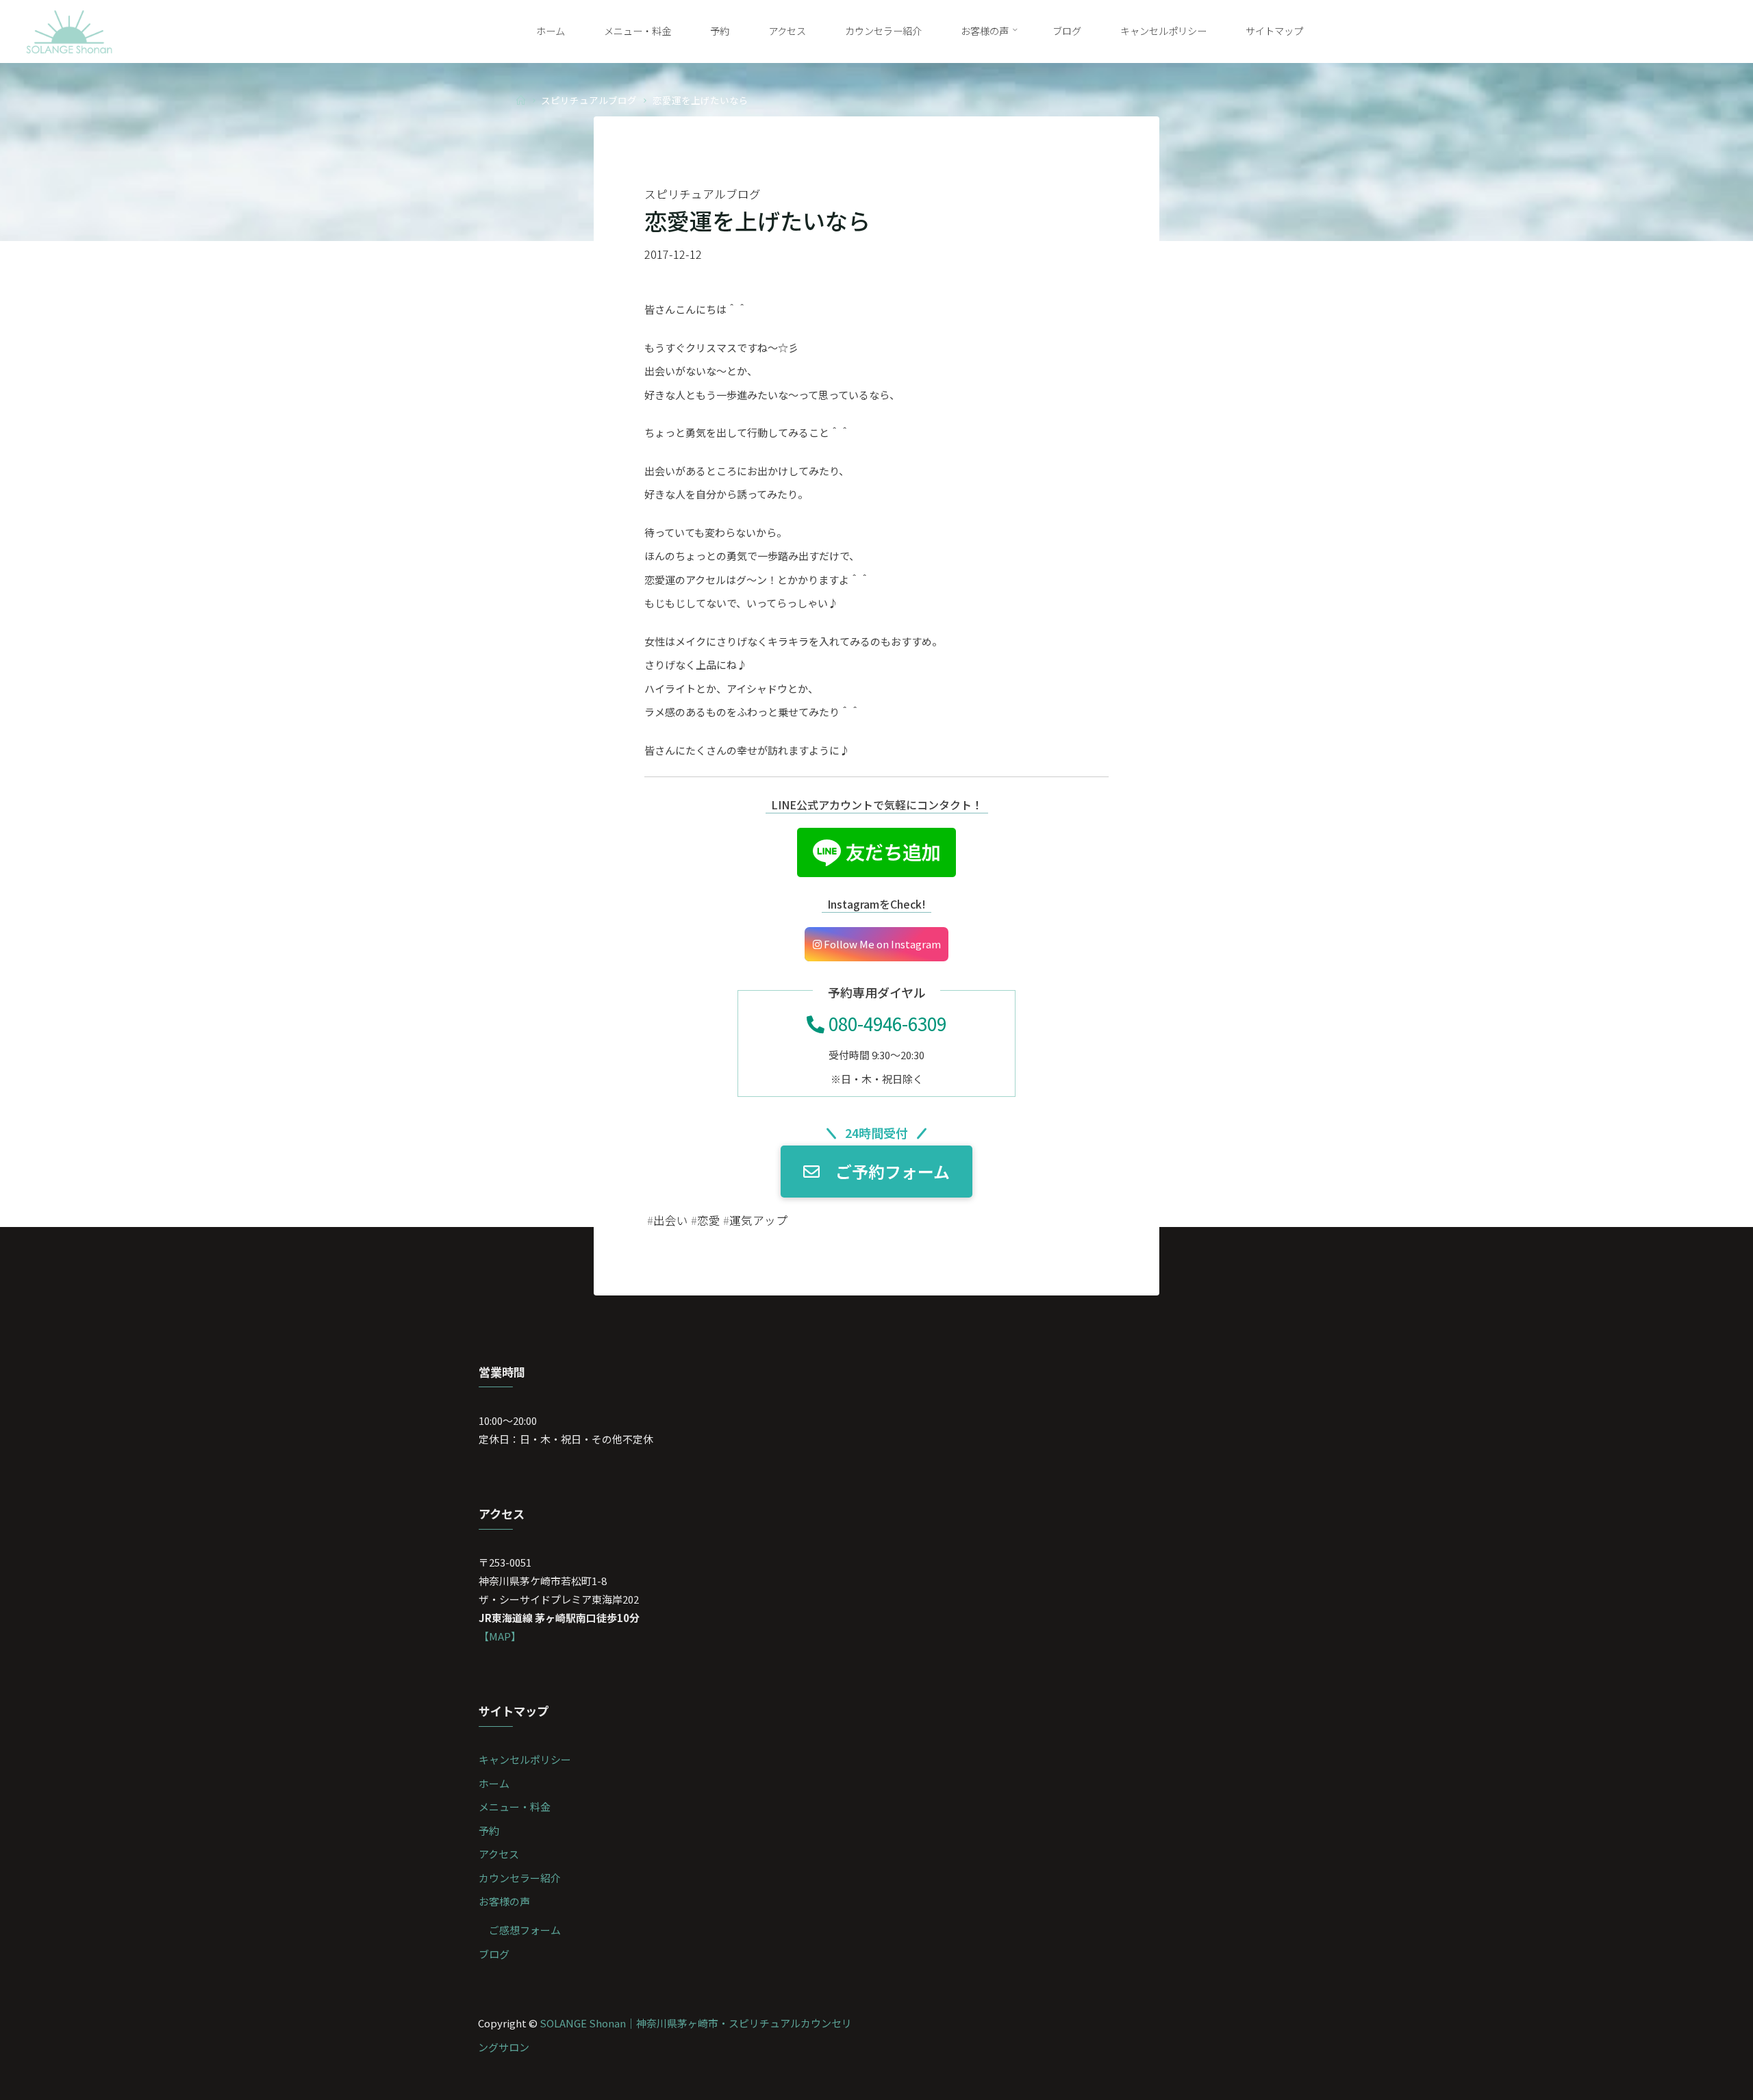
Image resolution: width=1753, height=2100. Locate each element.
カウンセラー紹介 (520, 1878)
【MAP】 (500, 1636)
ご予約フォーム (893, 1172)
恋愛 (709, 1220)
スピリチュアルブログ (589, 99)
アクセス (499, 1854)
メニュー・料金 (515, 1807)
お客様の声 (504, 1901)
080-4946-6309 (885, 1023)
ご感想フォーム (525, 1930)
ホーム (494, 1783)
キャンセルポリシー (525, 1759)
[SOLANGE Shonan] (70, 30)
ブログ (494, 1954)
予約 (489, 1831)
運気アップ (758, 1220)
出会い (671, 1220)
